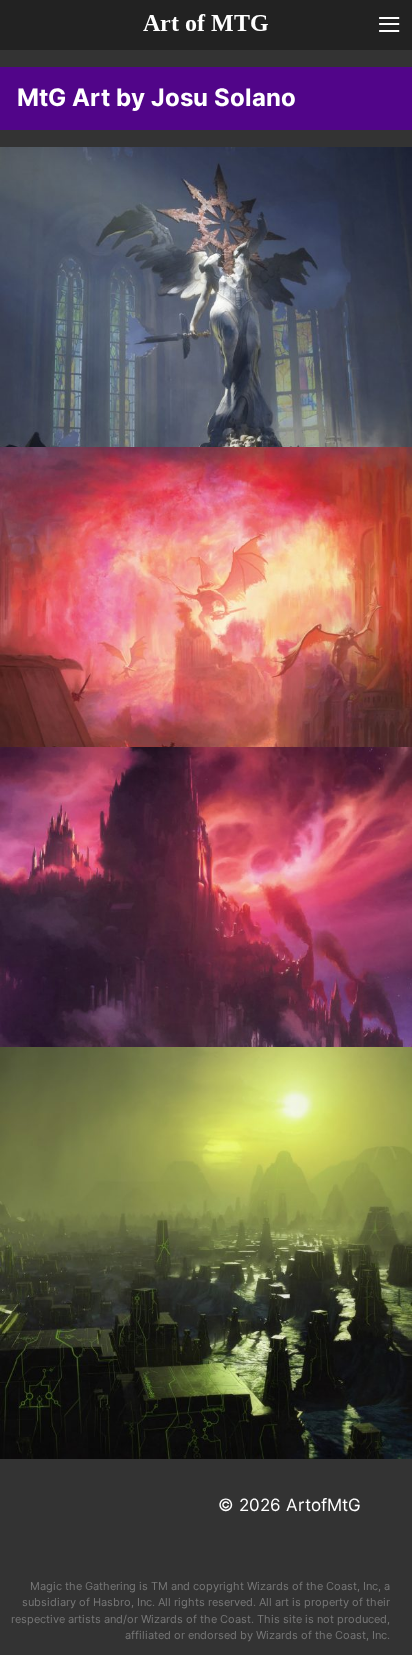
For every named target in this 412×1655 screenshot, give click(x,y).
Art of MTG (206, 23)
